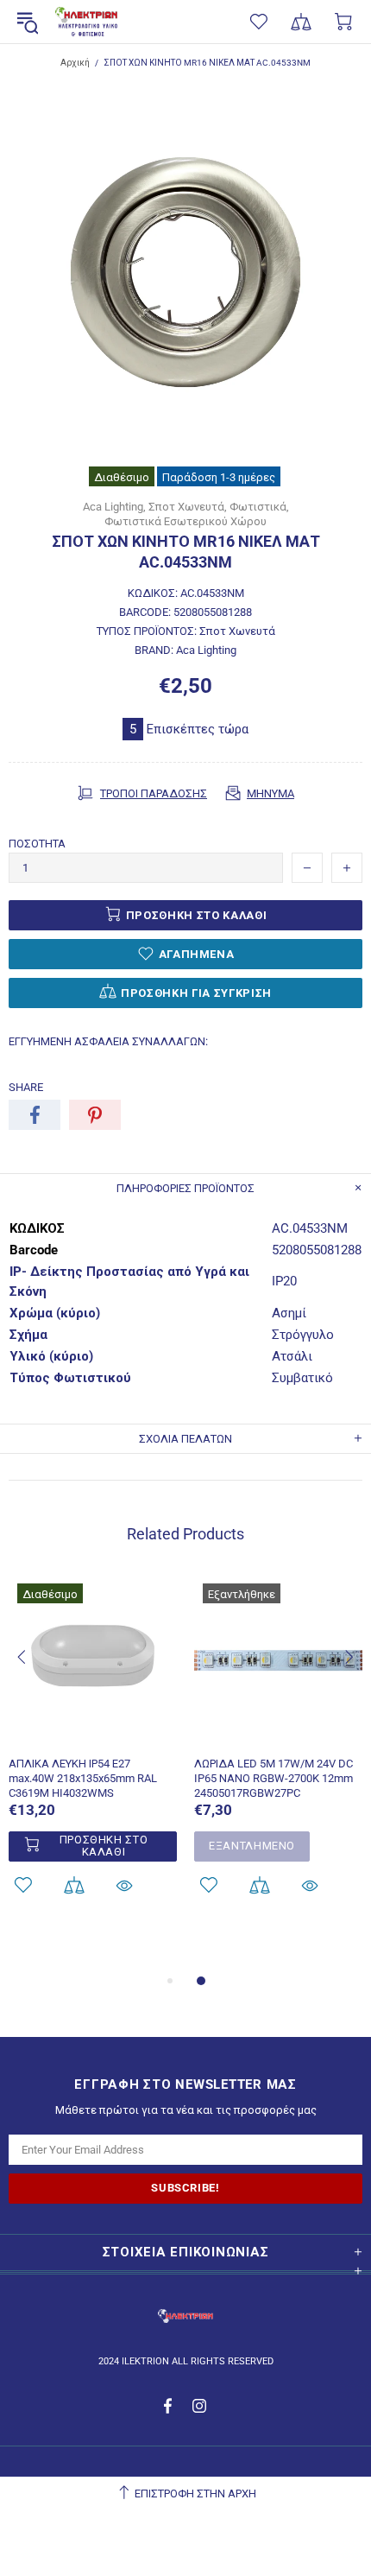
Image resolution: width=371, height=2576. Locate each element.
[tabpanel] (93, 1758)
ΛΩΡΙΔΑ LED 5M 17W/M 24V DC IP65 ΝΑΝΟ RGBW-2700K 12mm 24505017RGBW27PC (274, 1778)
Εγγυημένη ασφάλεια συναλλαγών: (108, 1041)
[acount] (74, 1885)
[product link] (93, 1595)
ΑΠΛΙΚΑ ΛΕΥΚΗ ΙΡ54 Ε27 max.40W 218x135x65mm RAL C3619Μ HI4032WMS (83, 1778)
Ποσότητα (37, 844)
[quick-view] (124, 1885)
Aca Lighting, (114, 507)
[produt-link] (93, 1735)
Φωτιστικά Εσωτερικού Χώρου (185, 521)
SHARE (26, 1087)
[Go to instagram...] (200, 2406)
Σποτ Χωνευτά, (188, 507)
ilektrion (86, 22)
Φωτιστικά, (259, 507)
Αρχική (75, 63)
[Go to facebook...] (170, 2406)
